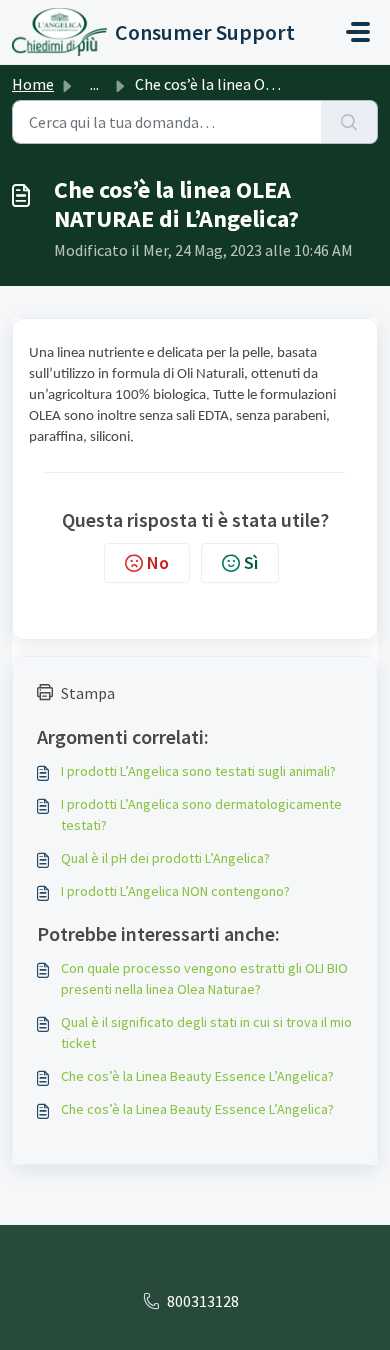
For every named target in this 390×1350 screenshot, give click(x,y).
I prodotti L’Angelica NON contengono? (175, 891)
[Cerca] (349, 122)
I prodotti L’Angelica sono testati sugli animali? (198, 771)
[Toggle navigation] (358, 32)
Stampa (88, 693)
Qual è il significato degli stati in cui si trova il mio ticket (206, 1032)
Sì (251, 562)
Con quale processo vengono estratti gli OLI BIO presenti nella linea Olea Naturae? (204, 978)
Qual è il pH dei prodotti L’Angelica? (165, 858)
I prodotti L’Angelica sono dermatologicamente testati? (201, 814)
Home (33, 84)
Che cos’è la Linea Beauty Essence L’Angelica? (197, 1076)
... (94, 84)
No (158, 562)
